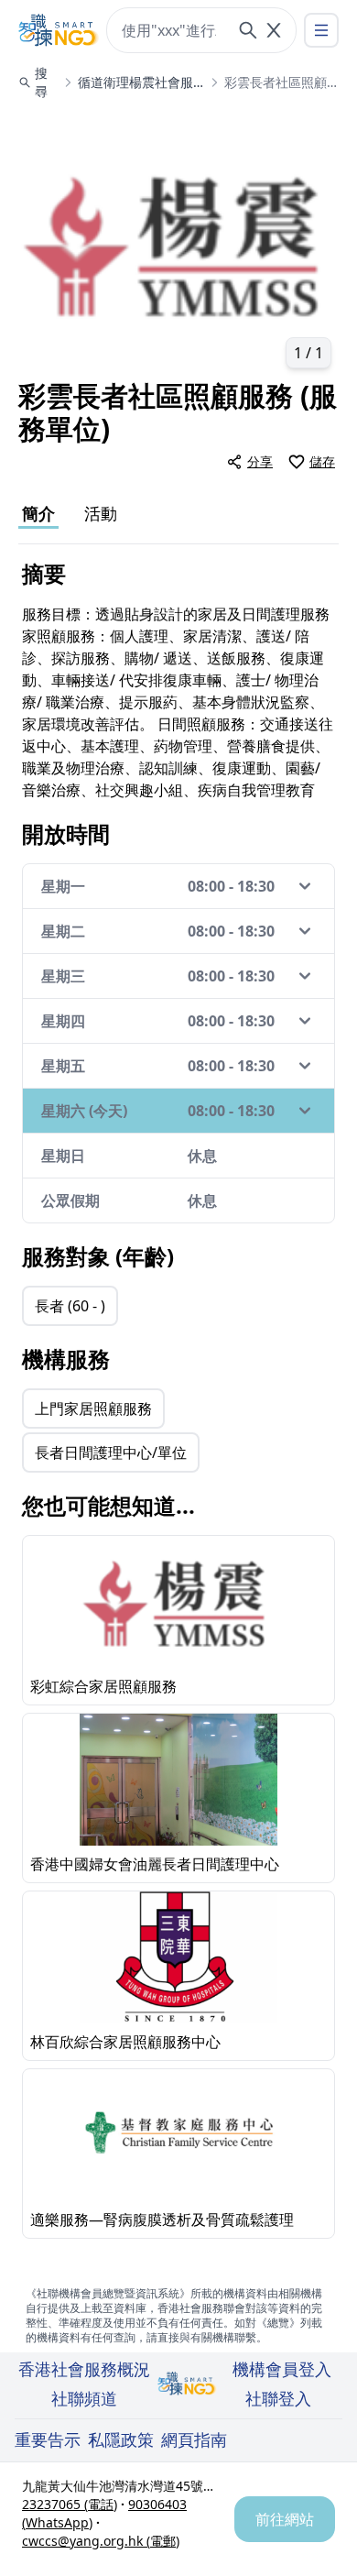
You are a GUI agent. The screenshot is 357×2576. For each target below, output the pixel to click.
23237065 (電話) (70, 2504)
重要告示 (48, 2439)
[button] (178, 244)
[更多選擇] (321, 30)
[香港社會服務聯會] (59, 30)
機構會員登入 (282, 2369)
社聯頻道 (84, 2398)
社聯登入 (278, 2398)
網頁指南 (194, 2439)
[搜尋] (248, 30)
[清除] (274, 30)
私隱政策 (121, 2439)
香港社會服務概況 (84, 2369)
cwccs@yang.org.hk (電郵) (101, 2541)
